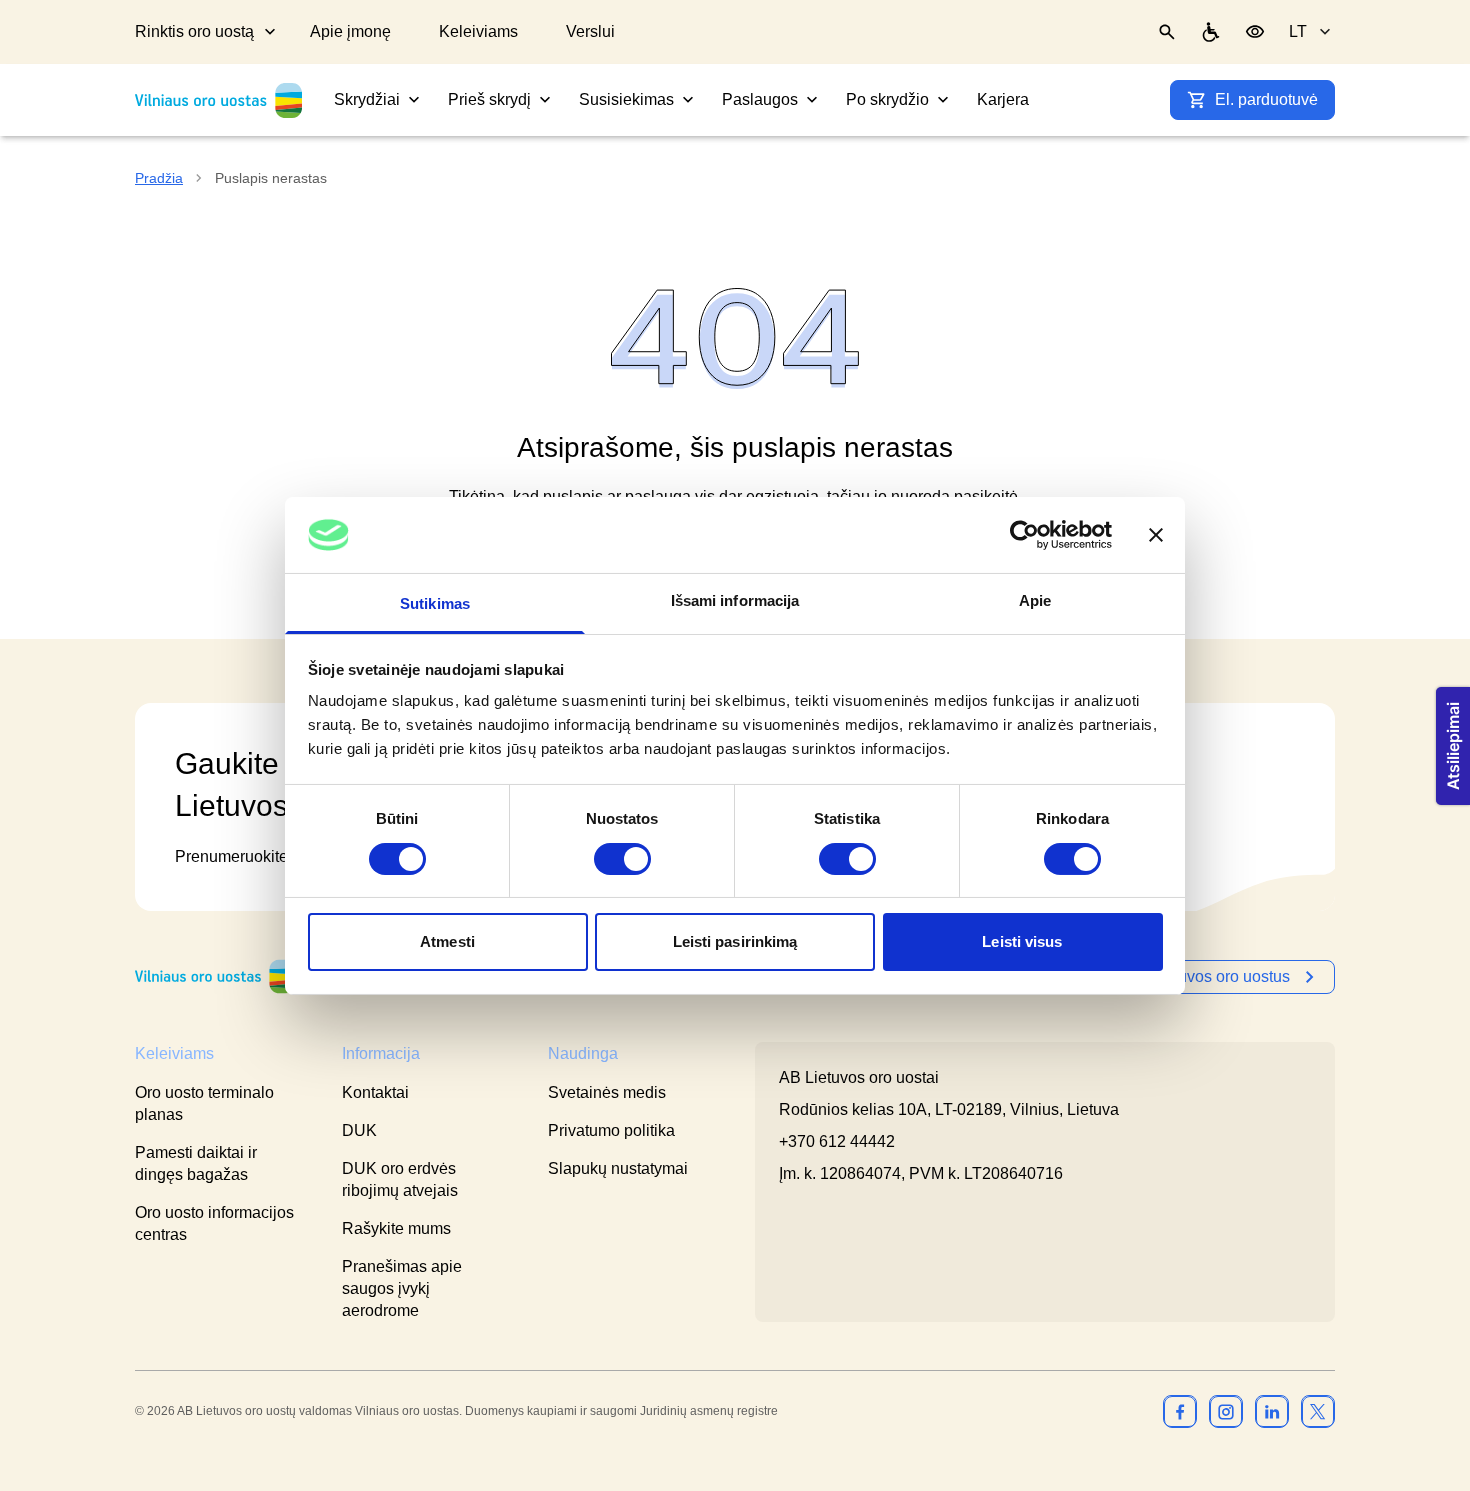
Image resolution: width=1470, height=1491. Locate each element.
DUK (359, 1130)
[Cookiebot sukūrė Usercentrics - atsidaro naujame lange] (1024, 535)
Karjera (1003, 99)
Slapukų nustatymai (618, 1168)
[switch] (622, 859)
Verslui (590, 31)
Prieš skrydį (489, 99)
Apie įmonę (350, 31)
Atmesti (447, 941)
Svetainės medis (607, 1092)
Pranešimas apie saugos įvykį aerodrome (402, 1288)
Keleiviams (478, 31)
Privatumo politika (611, 1130)
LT (1298, 31)
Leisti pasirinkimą (735, 941)
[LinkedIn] (1272, 1411)
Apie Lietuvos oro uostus (1202, 976)
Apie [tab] (1035, 600)
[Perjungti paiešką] (1167, 32)
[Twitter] (1318, 1411)
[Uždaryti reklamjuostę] (1156, 535)
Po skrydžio (887, 99)
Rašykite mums (396, 1228)
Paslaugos (760, 99)
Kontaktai (375, 1092)
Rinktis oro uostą (194, 31)
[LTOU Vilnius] (215, 976)
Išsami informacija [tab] (735, 600)
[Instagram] (1226, 1411)
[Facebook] (1180, 1411)
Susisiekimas (626, 99)
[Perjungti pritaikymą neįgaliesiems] (1255, 32)
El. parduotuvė (1266, 99)
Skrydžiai (367, 99)
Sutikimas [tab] (435, 603)
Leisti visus (1022, 941)
